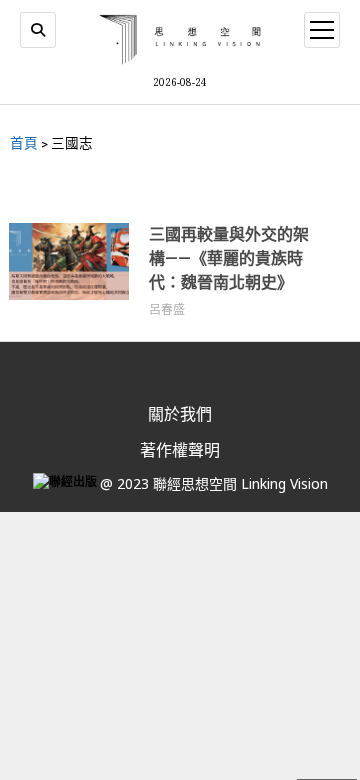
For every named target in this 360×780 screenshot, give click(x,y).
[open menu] (322, 30)
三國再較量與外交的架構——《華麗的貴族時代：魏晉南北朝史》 (229, 258)
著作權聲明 (180, 450)
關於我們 (180, 414)
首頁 (24, 143)
